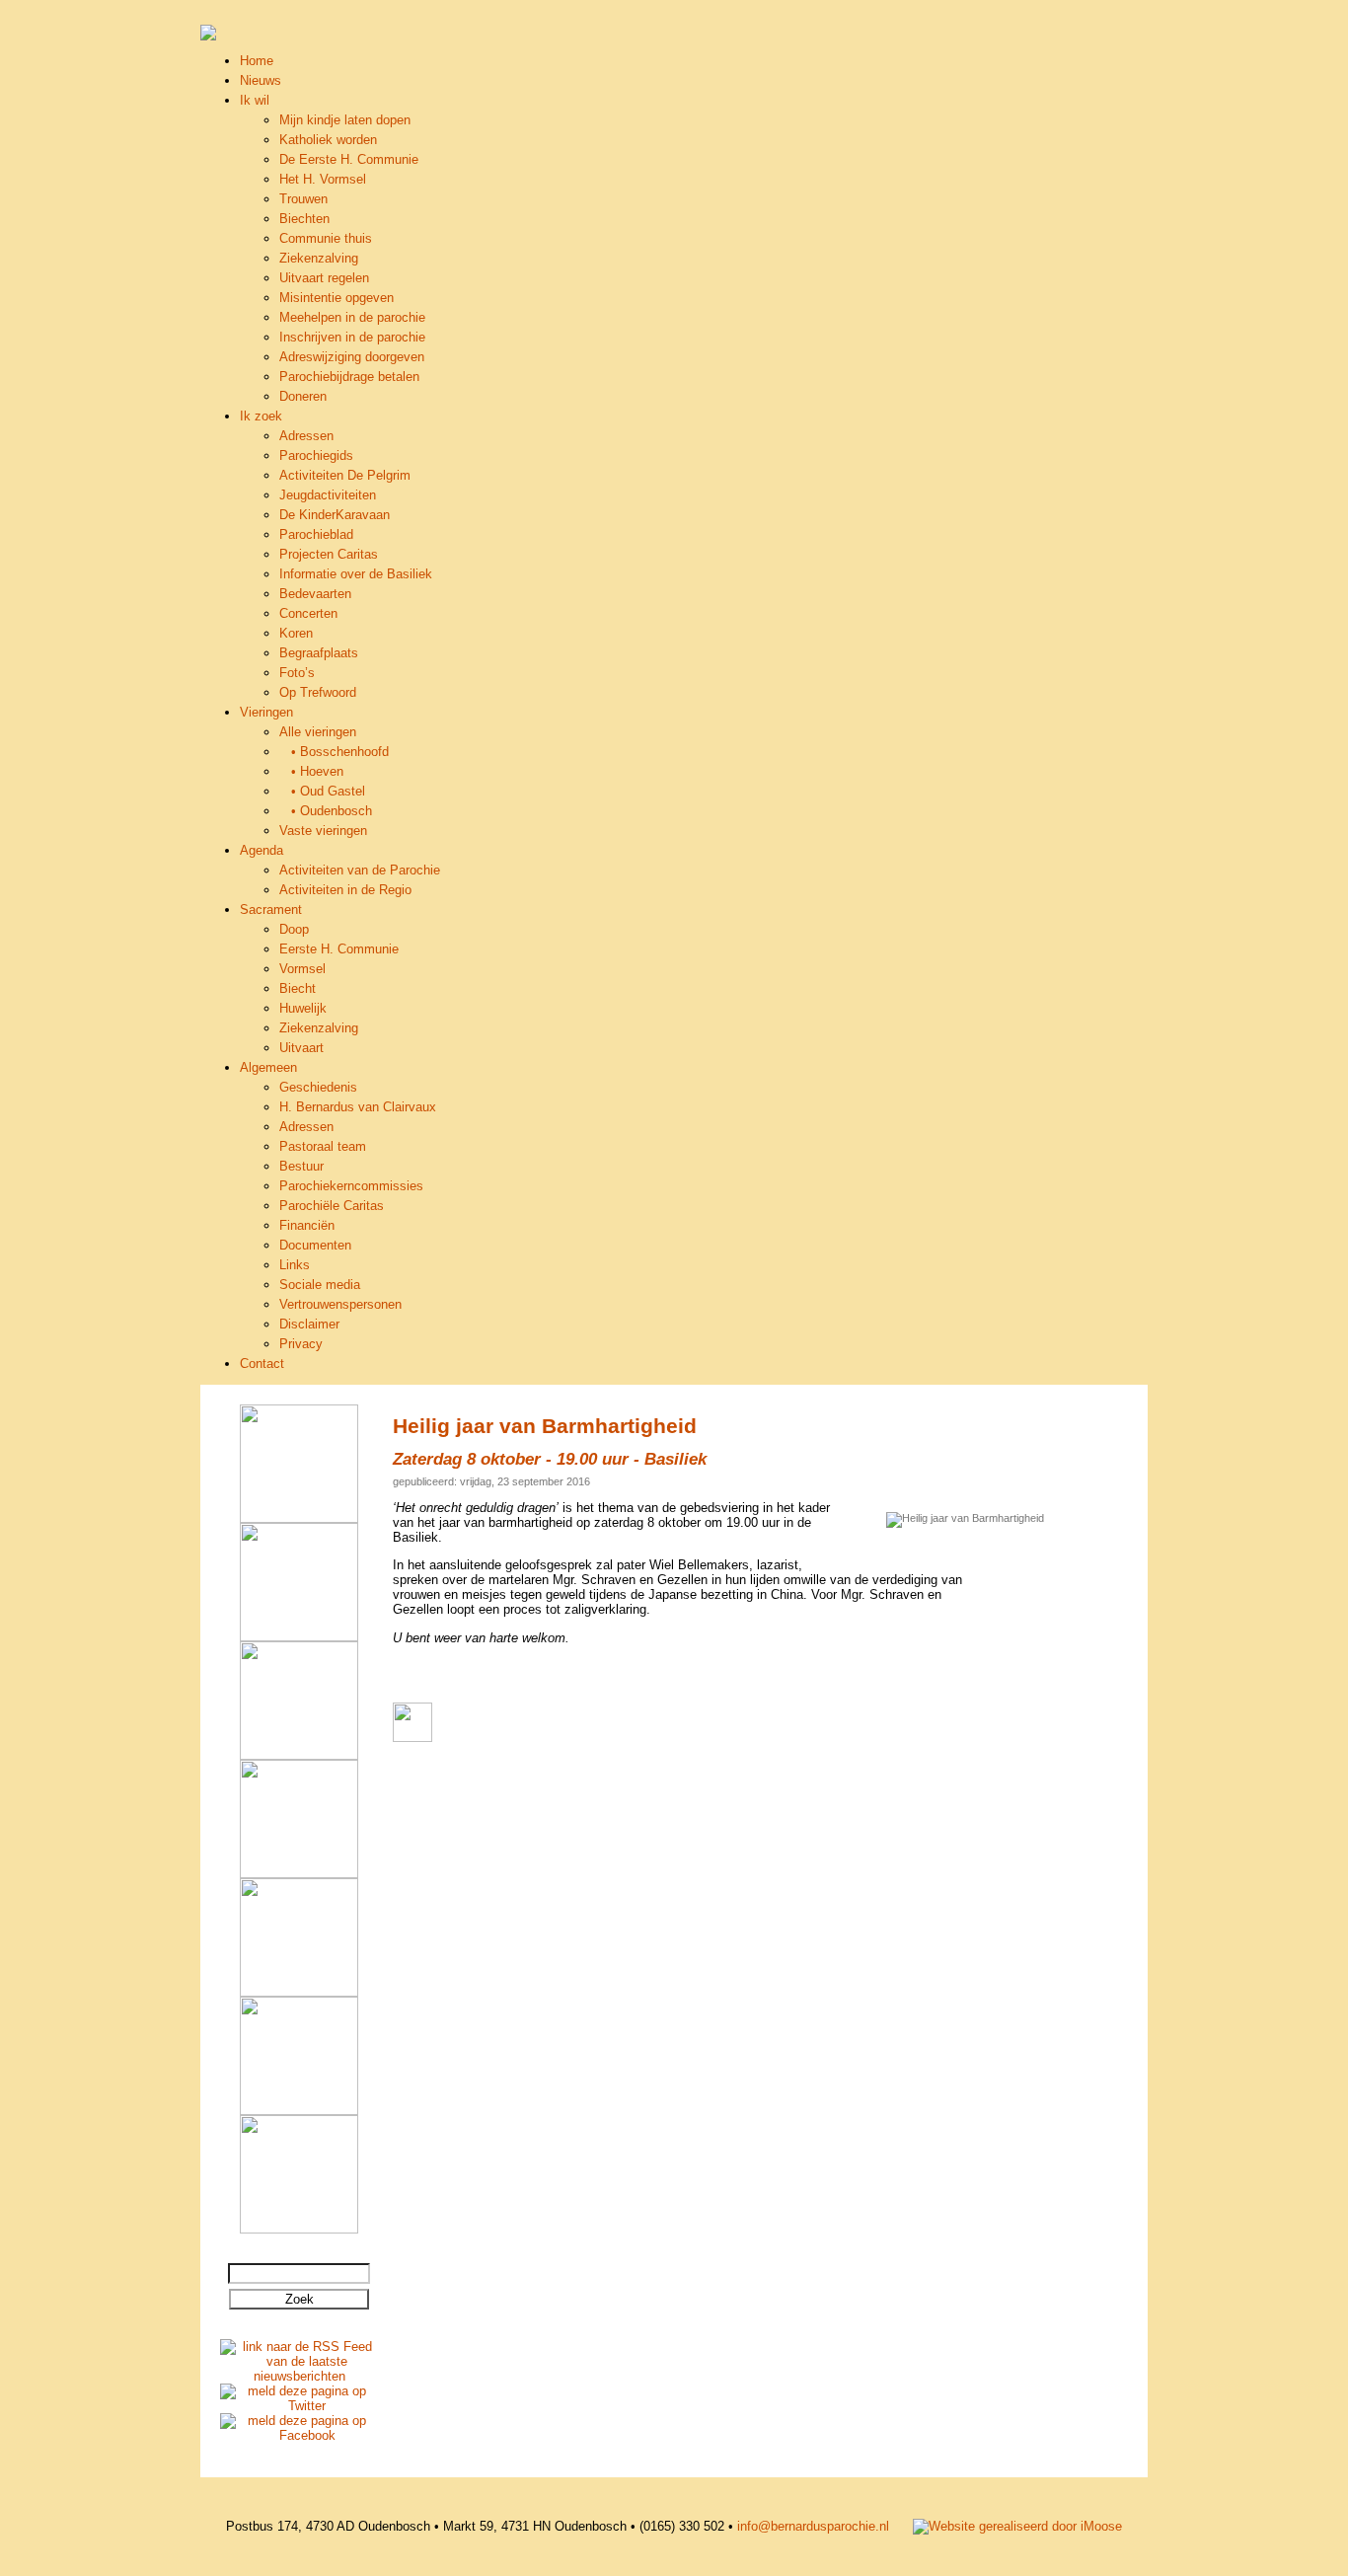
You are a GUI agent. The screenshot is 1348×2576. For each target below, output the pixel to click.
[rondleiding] (299, 1755)
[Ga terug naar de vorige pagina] (412, 1738)
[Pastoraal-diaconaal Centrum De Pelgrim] (299, 2229)
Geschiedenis (318, 1087)
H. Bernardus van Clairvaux (358, 1107)
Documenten (315, 1245)
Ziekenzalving (319, 258)
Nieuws (261, 80)
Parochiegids (316, 455)
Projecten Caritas (329, 554)
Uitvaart (301, 1048)
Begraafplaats (319, 653)
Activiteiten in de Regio (345, 890)
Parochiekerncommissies (351, 1186)
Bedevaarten (315, 594)
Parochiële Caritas (332, 1206)
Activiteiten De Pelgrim (345, 475)
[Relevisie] (299, 1637)
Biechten (304, 219)
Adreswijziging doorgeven (352, 357)
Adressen (306, 436)
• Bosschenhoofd (334, 752)
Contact (262, 1364)
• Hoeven (311, 771)
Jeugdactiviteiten (328, 495)
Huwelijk (303, 1008)
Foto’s (297, 673)
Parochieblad (316, 534)
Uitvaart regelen (324, 278)
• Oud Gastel (322, 791)
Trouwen (303, 199)
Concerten (308, 613)
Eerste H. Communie (339, 949)
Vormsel (302, 969)
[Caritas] (299, 1992)
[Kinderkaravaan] (299, 2111)
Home (257, 61)
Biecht (298, 988)
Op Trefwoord (318, 692)
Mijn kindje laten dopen (345, 120)
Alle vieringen (318, 732)
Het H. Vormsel (323, 179)
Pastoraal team (323, 1146)
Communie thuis (326, 238)
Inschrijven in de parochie (352, 337)
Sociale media (320, 1285)
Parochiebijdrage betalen (349, 377)
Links (295, 1265)
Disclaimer (309, 1324)
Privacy (301, 1344)
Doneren (303, 396)
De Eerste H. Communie (349, 159)
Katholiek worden (328, 140)
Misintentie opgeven (337, 298)
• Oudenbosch (326, 811)
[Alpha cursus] (299, 1518)
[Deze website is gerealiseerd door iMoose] (1017, 2526)
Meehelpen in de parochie (352, 317)
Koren (296, 633)
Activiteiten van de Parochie (360, 870)
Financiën (307, 1225)
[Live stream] (299, 1874)
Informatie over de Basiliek (356, 574)
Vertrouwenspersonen (340, 1304)
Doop (294, 929)
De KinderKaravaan (335, 515)
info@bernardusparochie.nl (813, 2526)
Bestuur (301, 1166)
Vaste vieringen (323, 831)
